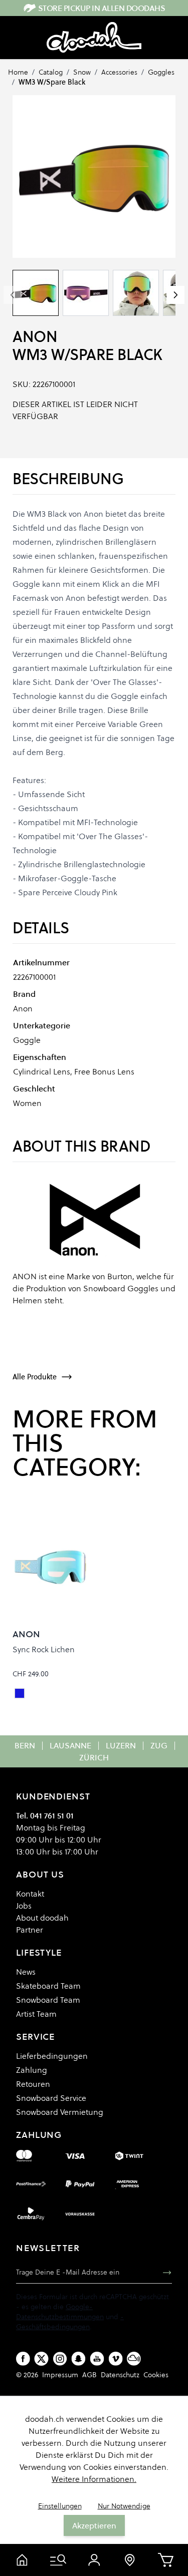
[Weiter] (175, 295)
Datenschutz (120, 2375)
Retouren (33, 2084)
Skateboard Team (48, 1986)
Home (18, 72)
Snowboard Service (51, 2098)
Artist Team (36, 2014)
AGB (89, 2375)
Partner (30, 1930)
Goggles (161, 72)
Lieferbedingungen (52, 2056)
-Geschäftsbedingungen (70, 2322)
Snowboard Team (48, 2000)
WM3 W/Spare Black (52, 82)
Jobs (24, 1906)
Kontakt (30, 1894)
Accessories (119, 72)
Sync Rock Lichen (44, 1649)
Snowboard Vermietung (60, 2112)
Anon (35, 337)
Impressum (60, 2375)
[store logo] (94, 38)
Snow (82, 72)
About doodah (42, 1918)
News (26, 1972)
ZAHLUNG (39, 2135)
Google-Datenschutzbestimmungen (60, 2312)
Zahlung (32, 2070)
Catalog (51, 72)
